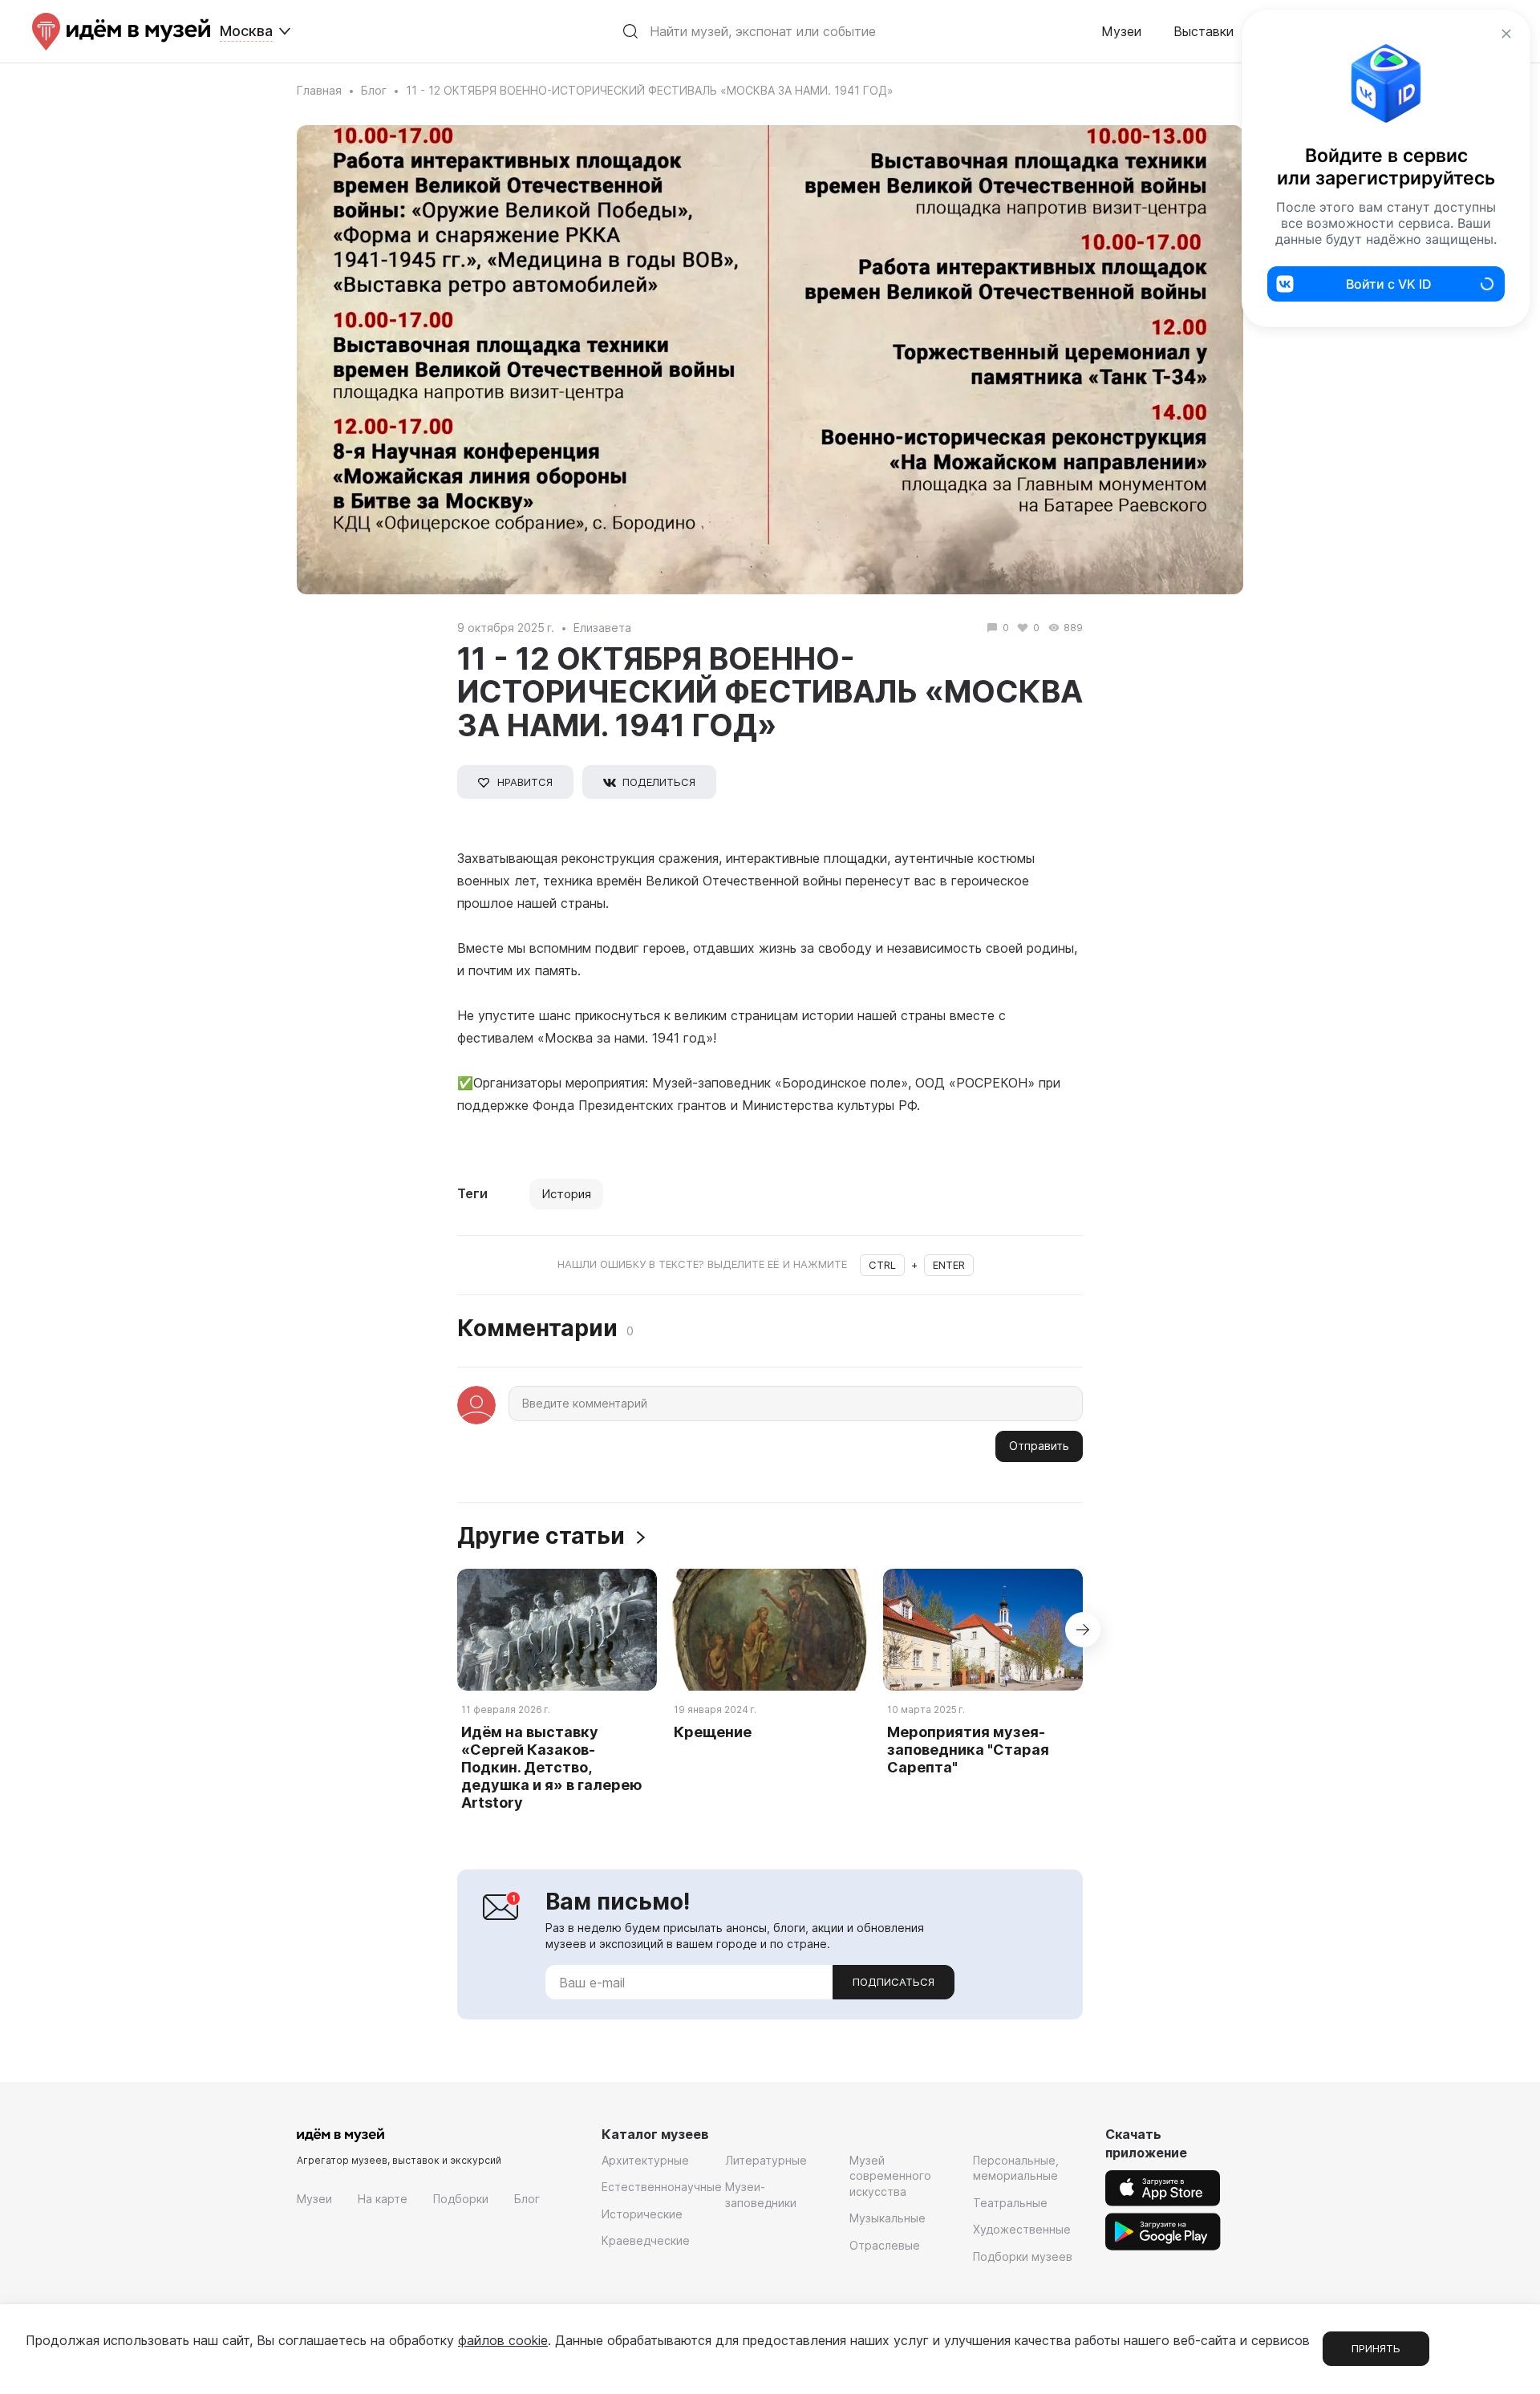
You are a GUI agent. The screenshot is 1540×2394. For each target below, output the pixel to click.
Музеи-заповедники (761, 2195)
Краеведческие (646, 2240)
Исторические (642, 2214)
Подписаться (894, 1982)
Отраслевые (885, 2245)
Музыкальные (888, 2218)
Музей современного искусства (890, 2176)
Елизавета (602, 628)
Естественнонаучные (662, 2187)
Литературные (766, 2160)
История (566, 1194)
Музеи (1121, 31)
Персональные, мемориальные (1016, 2168)
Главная (319, 90)
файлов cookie (503, 2340)
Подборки (461, 2199)
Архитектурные (645, 2160)
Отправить (1039, 1446)
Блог (374, 90)
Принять (1376, 2348)
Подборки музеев (1023, 2256)
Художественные (1022, 2229)
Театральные (1010, 2203)
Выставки (1204, 31)
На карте (383, 2199)
